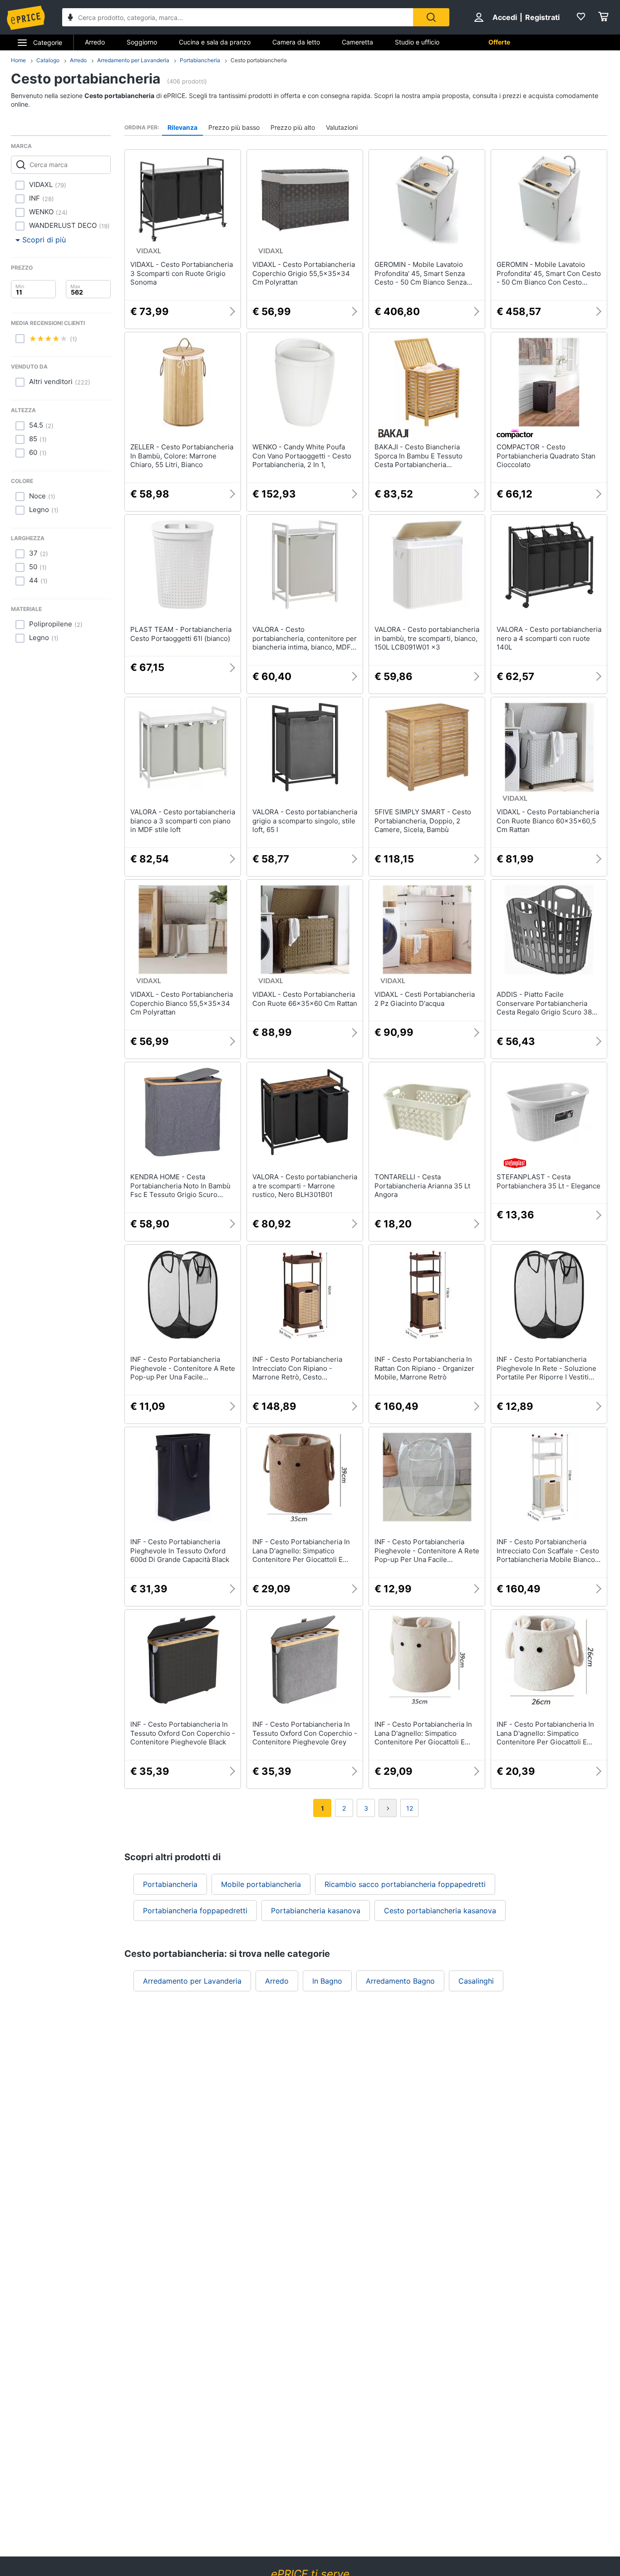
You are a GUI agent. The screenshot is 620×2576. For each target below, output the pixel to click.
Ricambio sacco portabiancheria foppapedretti (405, 1884)
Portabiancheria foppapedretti (195, 1911)
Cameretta (357, 42)
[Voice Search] (70, 18)
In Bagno (327, 1981)
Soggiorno (142, 42)
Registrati (542, 17)
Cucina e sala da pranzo (215, 42)
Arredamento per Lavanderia (133, 60)
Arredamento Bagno (400, 1981)
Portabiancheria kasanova (316, 1911)
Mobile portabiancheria (261, 1884)
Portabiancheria (200, 60)
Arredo (95, 42)
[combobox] (238, 17)
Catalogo (48, 60)
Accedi (505, 17)
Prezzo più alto (293, 127)
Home (18, 60)
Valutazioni (342, 127)
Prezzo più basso (234, 127)
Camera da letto (296, 42)
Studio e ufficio (417, 42)
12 (410, 1808)
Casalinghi (476, 1981)
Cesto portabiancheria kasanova (440, 1911)
